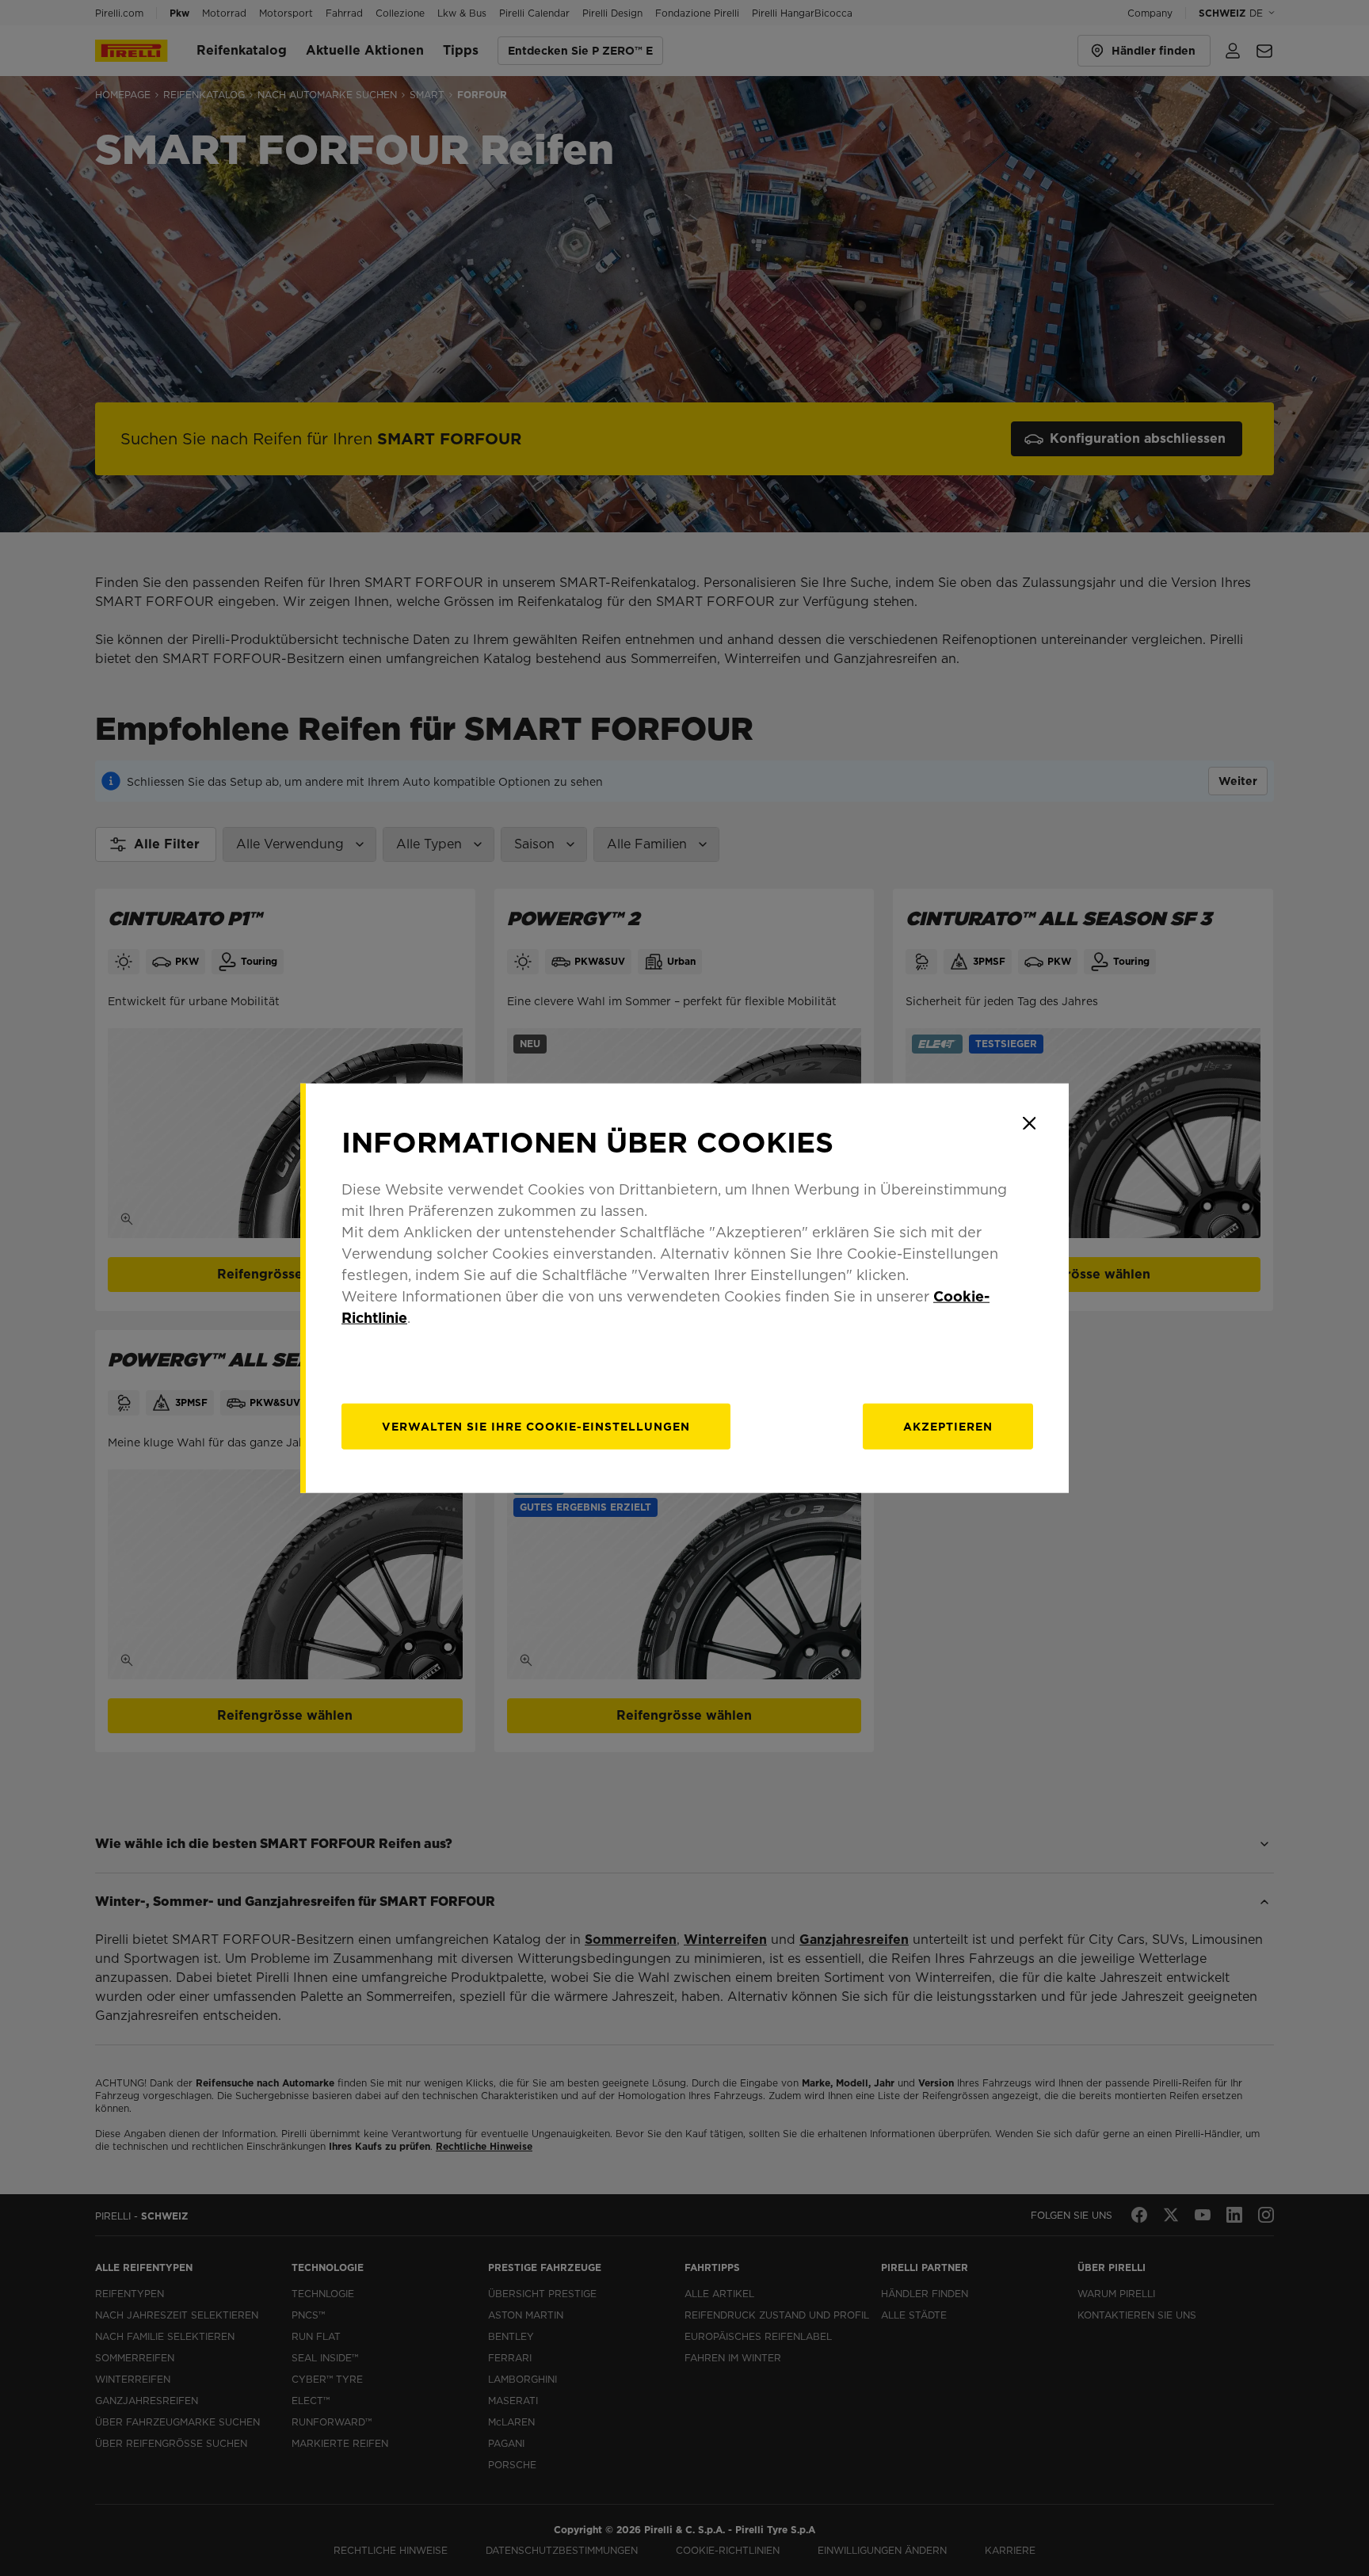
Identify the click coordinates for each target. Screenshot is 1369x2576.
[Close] (1029, 1123)
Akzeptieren (948, 1426)
